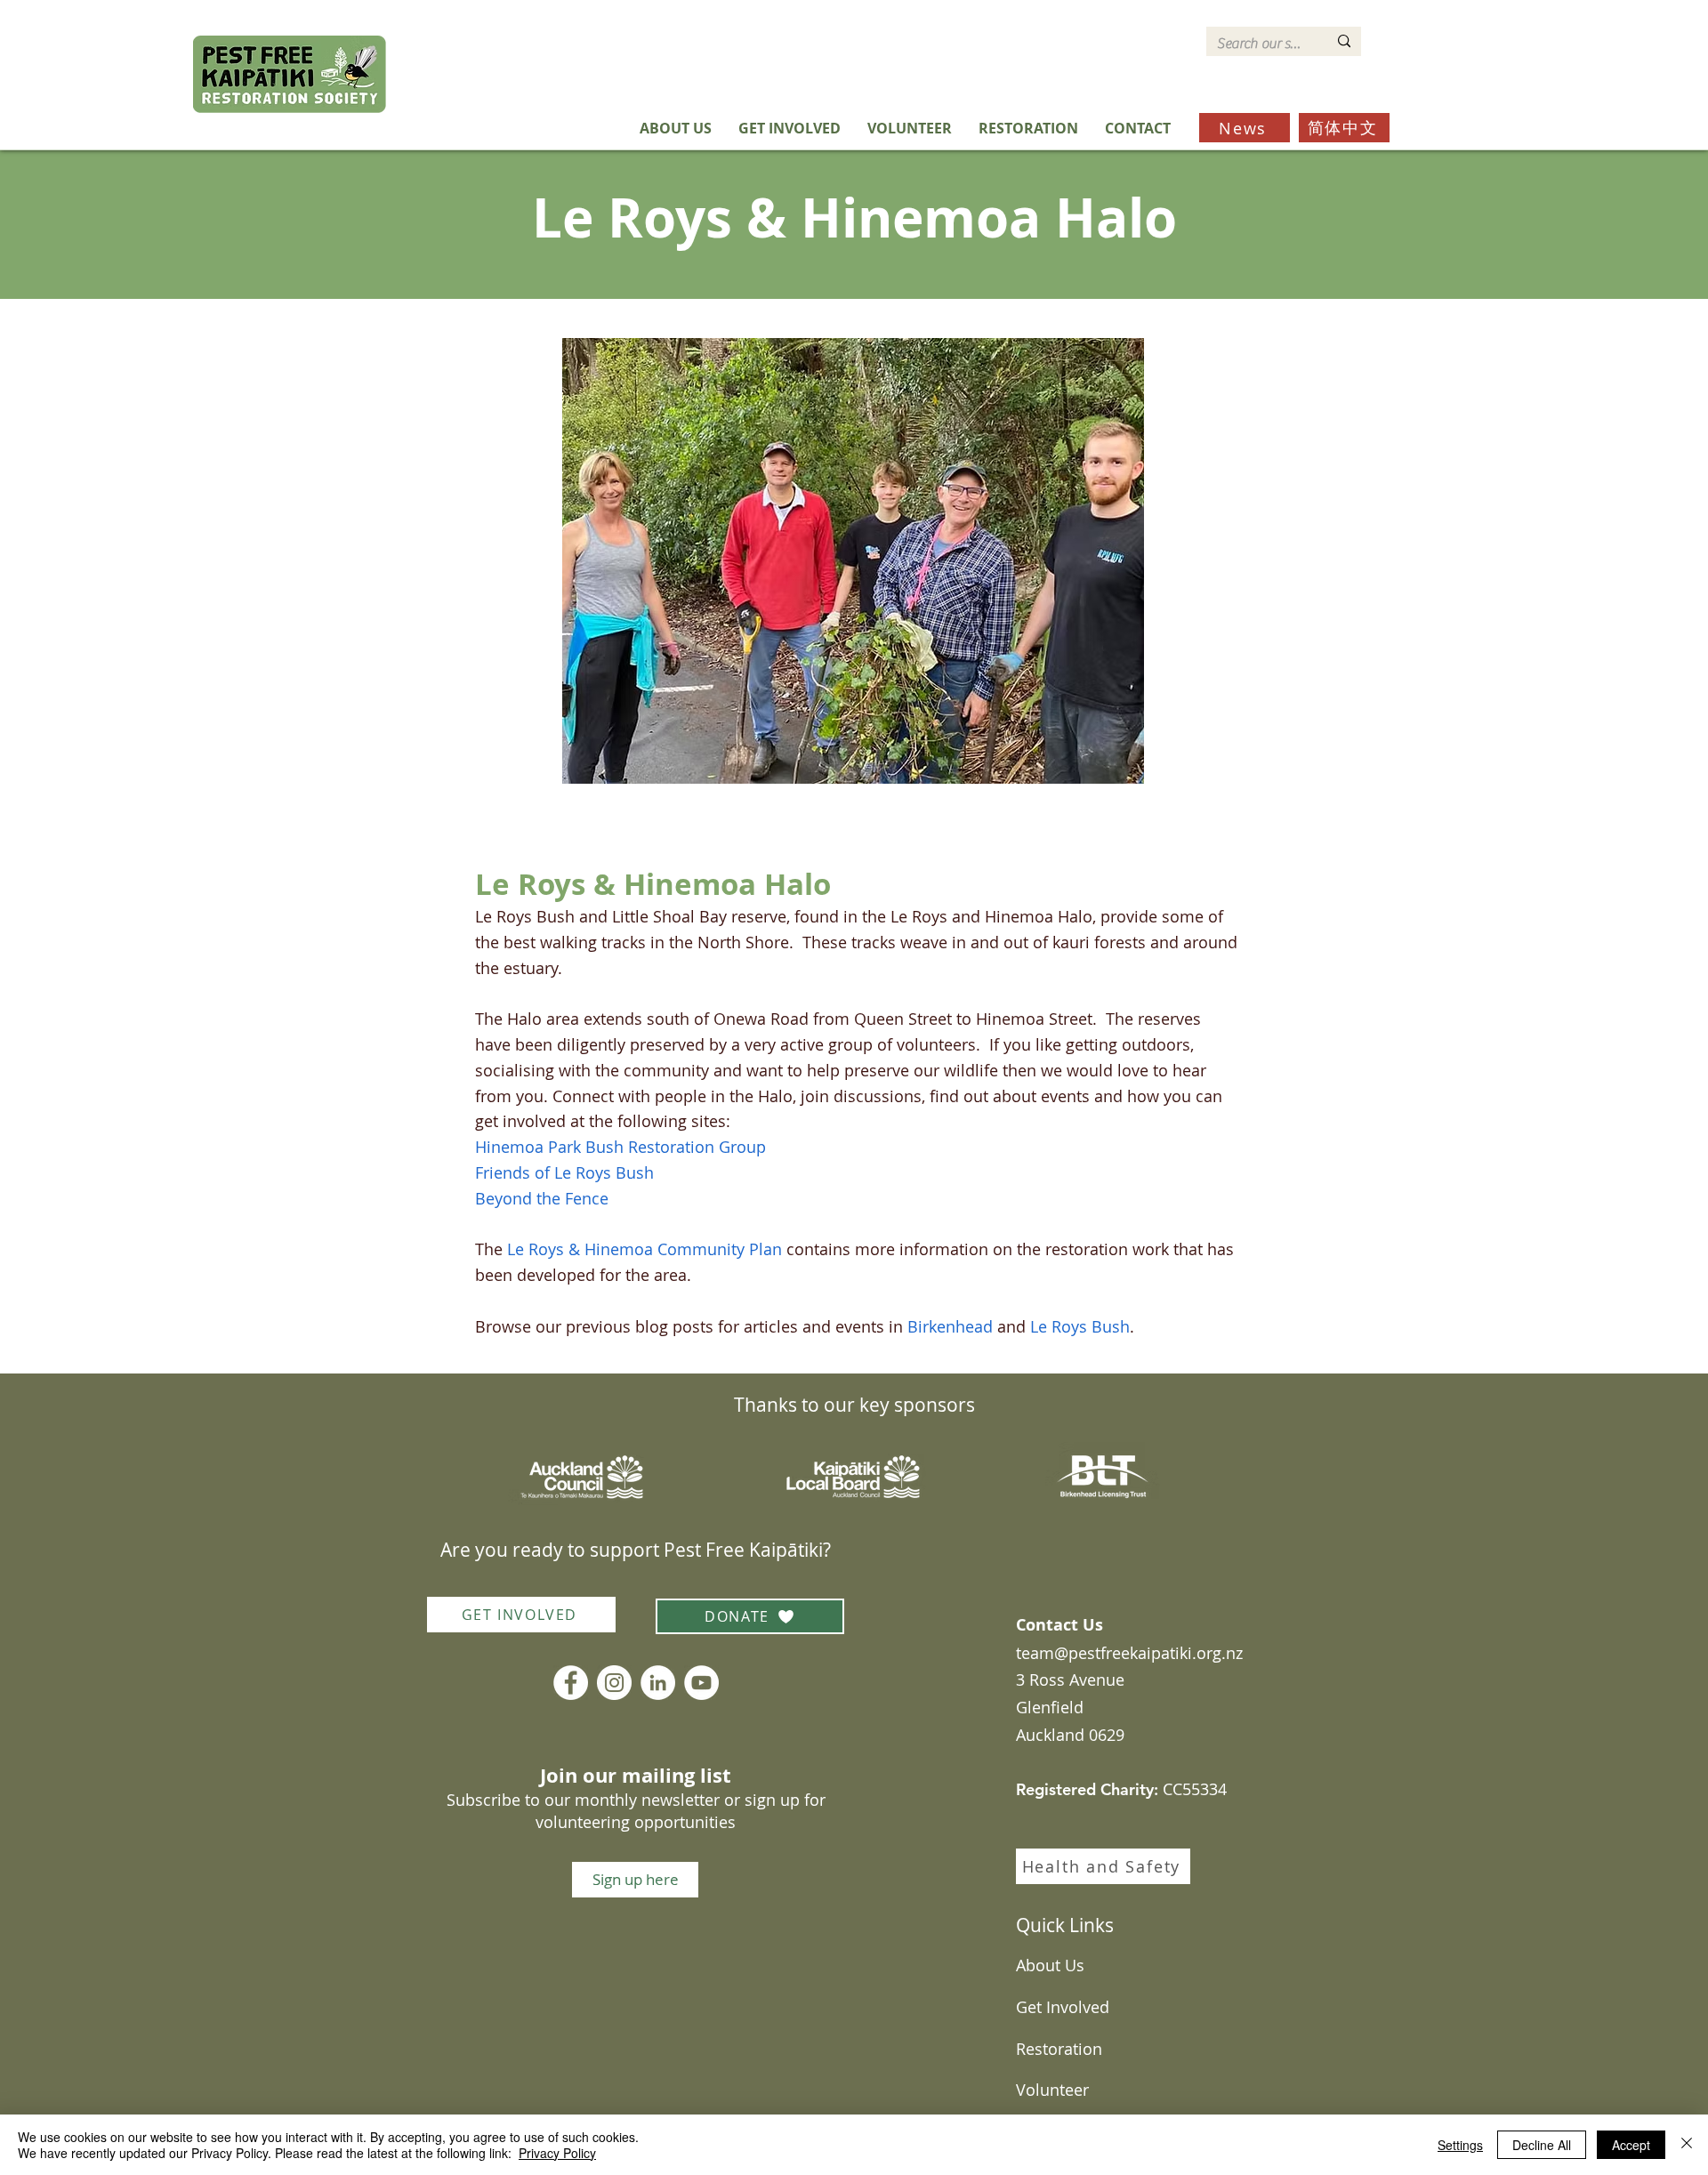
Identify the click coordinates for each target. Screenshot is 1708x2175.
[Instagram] (614, 1683)
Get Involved (1063, 2007)
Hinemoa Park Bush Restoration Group (623, 1147)
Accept (1631, 2145)
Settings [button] (1460, 2145)
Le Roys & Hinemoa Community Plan (645, 1249)
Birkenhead (950, 1326)
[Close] (1687, 2145)
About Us (1050, 1965)
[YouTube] (701, 1683)
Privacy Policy (557, 2153)
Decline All (1542, 2145)
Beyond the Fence (542, 1198)
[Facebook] (571, 1683)
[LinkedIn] (658, 1683)
